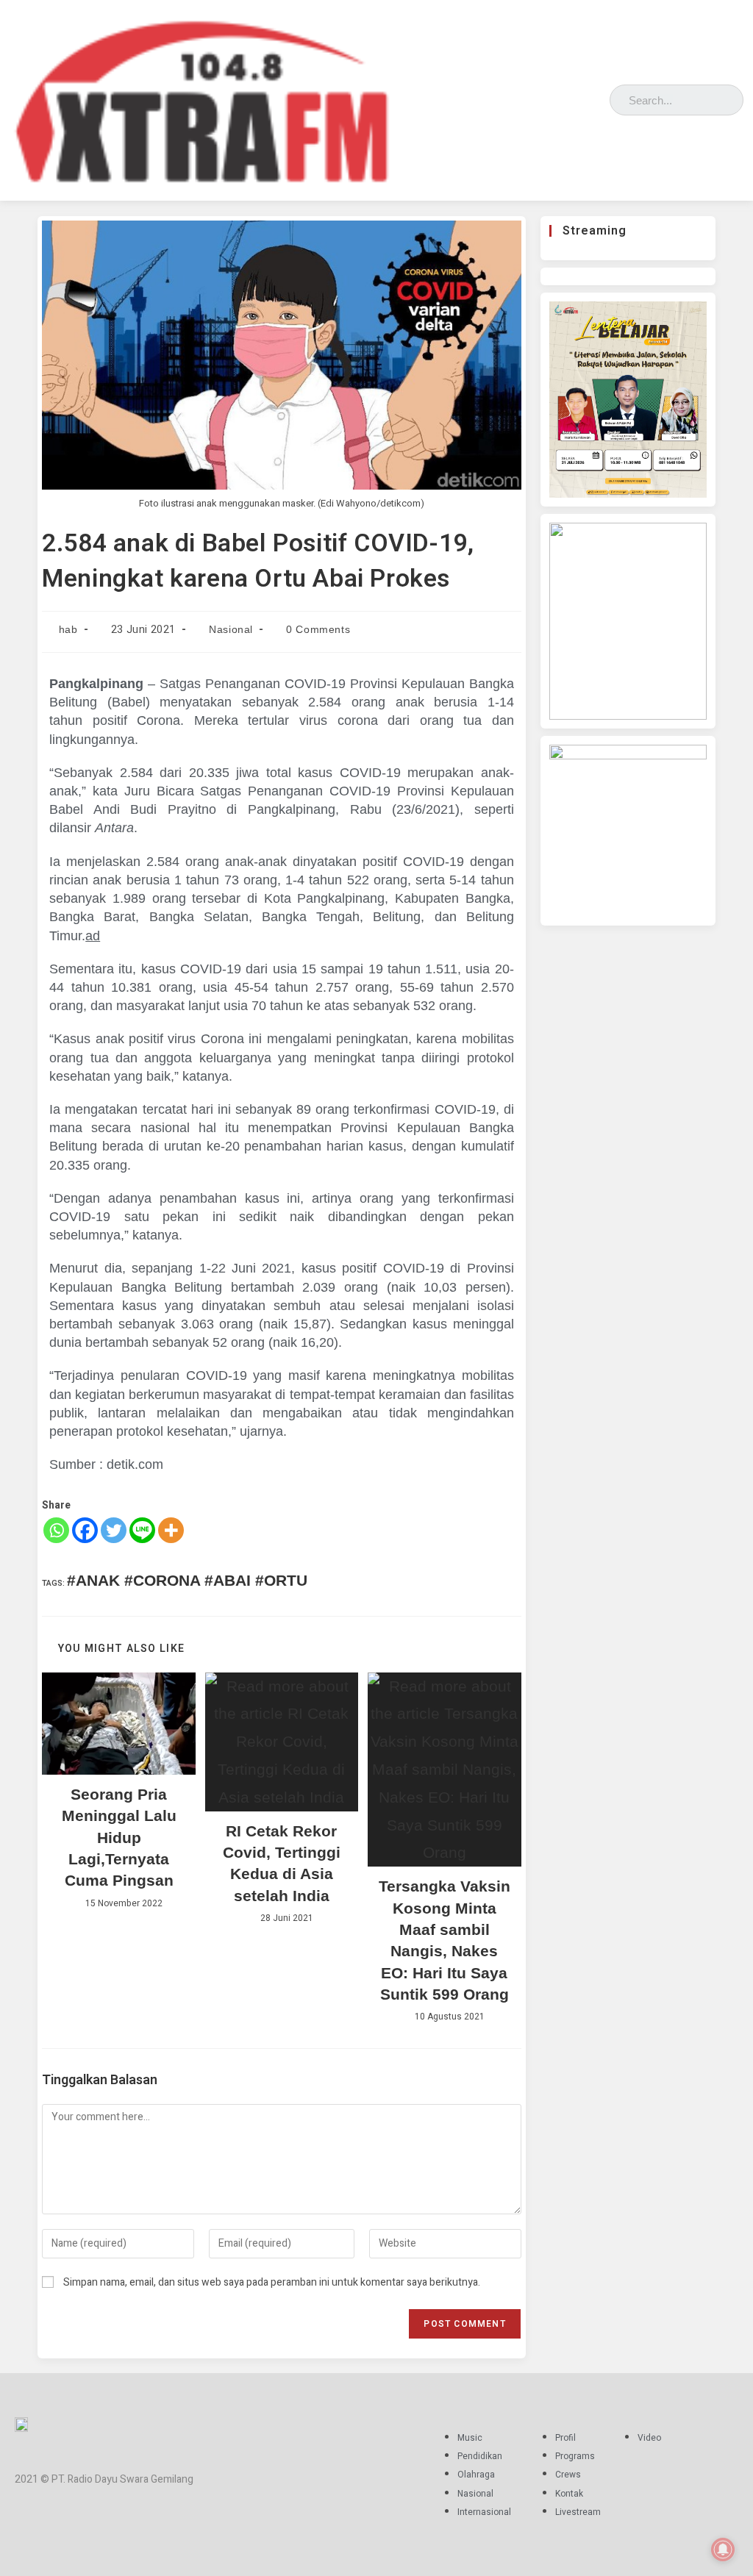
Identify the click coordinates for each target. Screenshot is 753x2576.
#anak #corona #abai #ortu (187, 1580)
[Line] (142, 1530)
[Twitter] (573, 97)
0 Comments (318, 629)
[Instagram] (552, 97)
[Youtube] (595, 97)
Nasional (231, 629)
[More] (171, 1530)
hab (68, 629)
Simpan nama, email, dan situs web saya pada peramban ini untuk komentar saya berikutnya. (272, 2282)
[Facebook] (531, 97)
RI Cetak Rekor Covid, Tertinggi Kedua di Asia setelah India (282, 1863)
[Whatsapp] (56, 1530)
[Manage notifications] (723, 2550)
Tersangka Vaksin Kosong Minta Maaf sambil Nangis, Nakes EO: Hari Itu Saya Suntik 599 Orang (445, 1940)
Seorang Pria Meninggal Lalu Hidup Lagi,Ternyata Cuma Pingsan (119, 1838)
